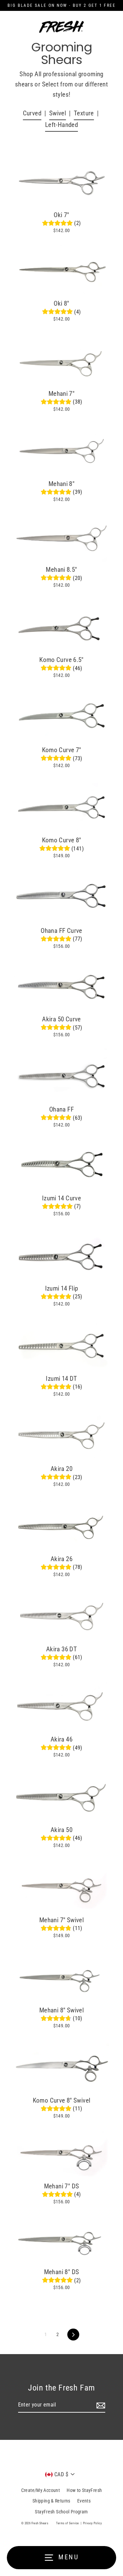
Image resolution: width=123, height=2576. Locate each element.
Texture (84, 113)
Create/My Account (41, 2490)
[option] (61, 359)
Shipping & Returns (51, 2501)
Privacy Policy (92, 2523)
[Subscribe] (100, 2405)
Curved (32, 113)
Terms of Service (67, 2523)
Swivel (58, 113)
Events (84, 2501)
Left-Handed (61, 125)
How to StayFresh (84, 2490)
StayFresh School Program (61, 2512)
